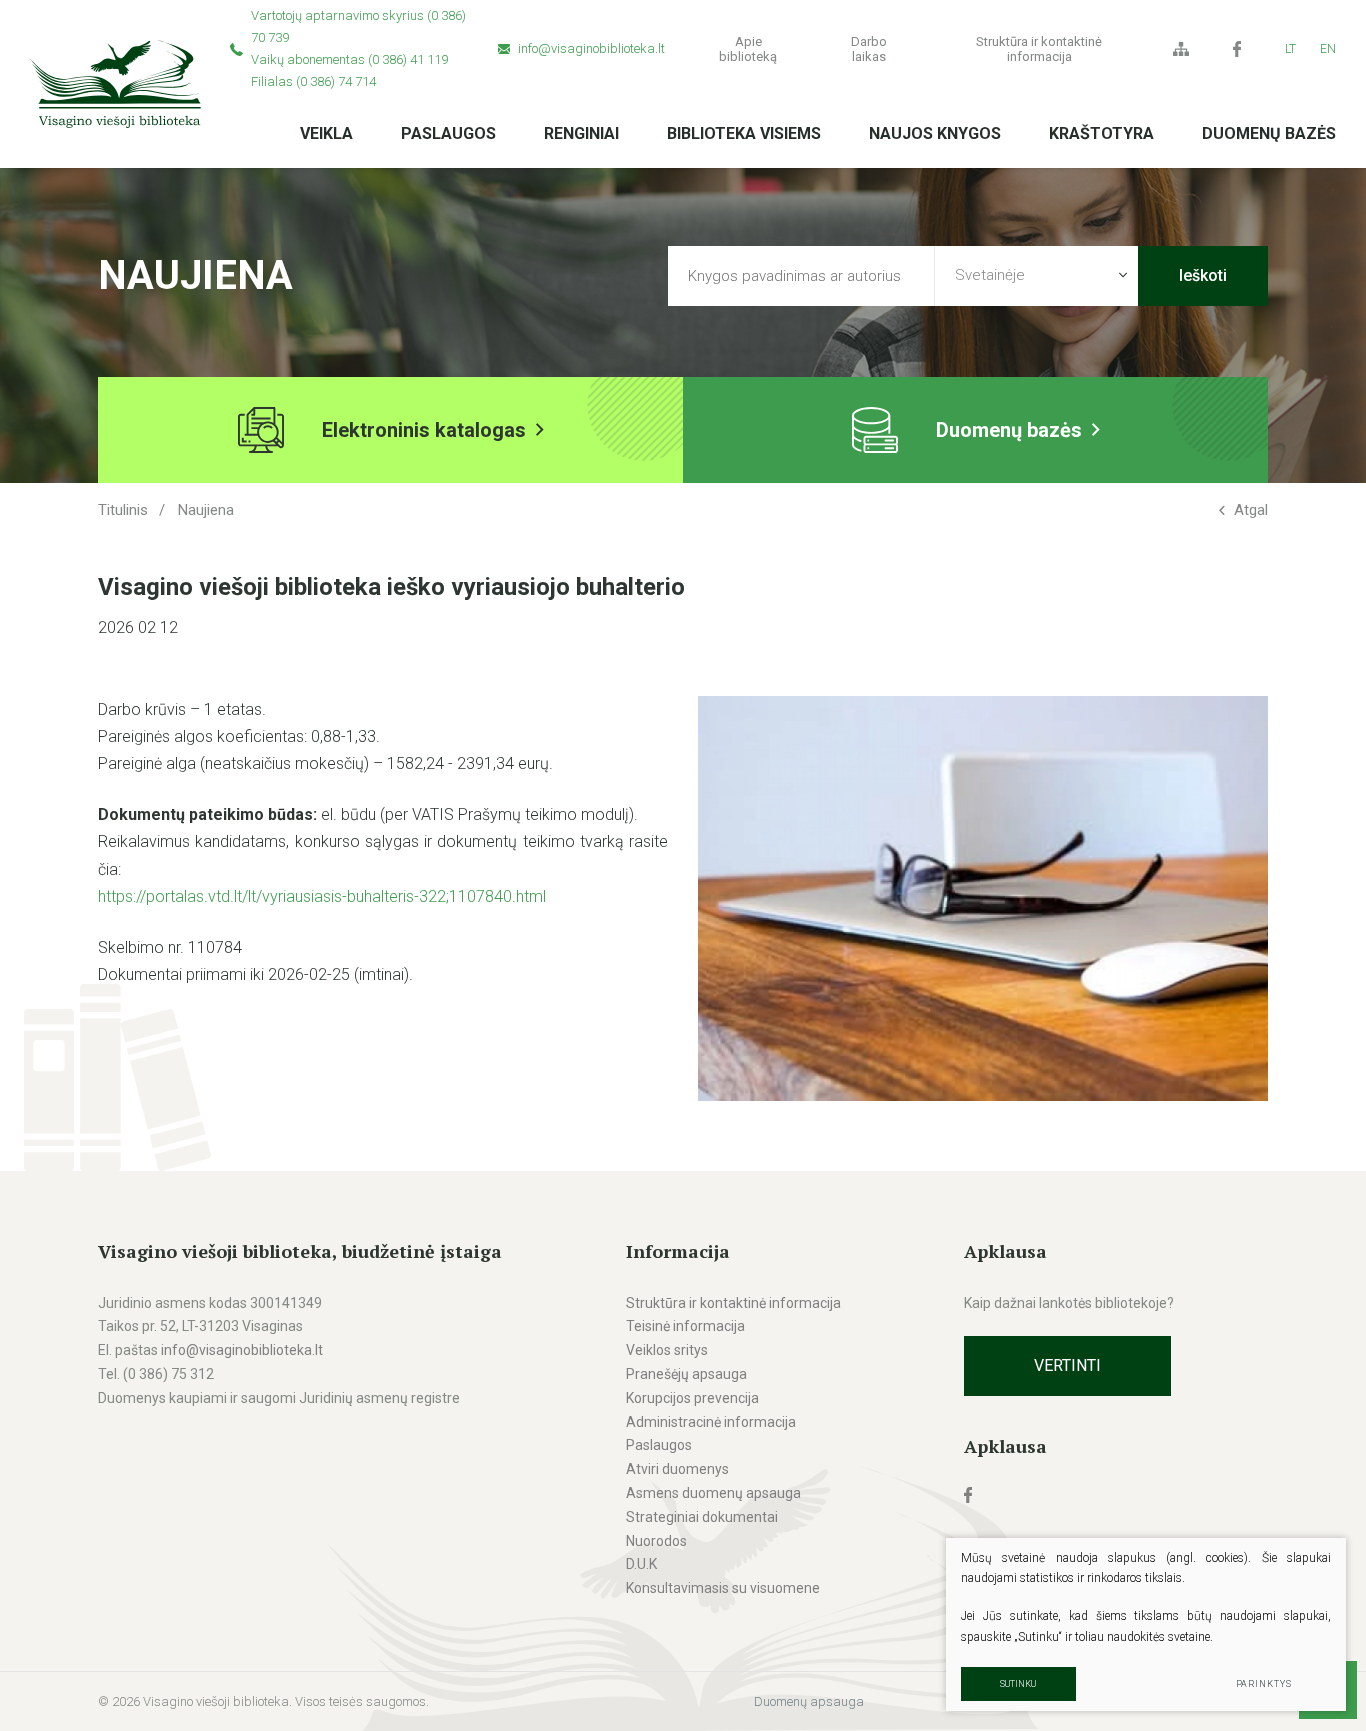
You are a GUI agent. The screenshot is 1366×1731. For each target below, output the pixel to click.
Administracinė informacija (711, 1422)
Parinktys (1264, 1684)
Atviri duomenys (677, 1469)
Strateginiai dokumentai (702, 1517)
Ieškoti (1203, 275)
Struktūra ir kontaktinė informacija (1039, 49)
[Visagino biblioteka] (115, 84)
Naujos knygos (935, 133)
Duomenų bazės (1269, 133)
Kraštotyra (1101, 133)
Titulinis (123, 510)
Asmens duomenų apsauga (713, 1493)
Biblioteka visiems (744, 133)
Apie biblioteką (748, 49)
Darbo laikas (869, 49)
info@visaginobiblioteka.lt (591, 48)
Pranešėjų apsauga (686, 1374)
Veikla (326, 133)
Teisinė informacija (685, 1326)
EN (1328, 49)
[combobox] (1036, 276)
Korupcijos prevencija (692, 1398)
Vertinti (1067, 1365)
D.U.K (641, 1564)
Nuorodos (656, 1541)
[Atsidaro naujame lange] (1116, 1495)
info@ (180, 1350)
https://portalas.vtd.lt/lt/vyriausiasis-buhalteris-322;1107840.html (322, 896)
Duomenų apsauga (809, 1701)
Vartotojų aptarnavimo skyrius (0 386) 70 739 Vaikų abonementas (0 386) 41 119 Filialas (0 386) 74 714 (358, 48)
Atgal (1251, 510)
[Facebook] (1237, 49)
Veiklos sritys (667, 1350)
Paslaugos (448, 133)
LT (1290, 49)
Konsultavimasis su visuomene (723, 1588)
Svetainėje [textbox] (990, 275)
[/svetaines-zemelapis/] (1181, 49)
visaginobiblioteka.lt (261, 1350)
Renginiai (581, 133)
